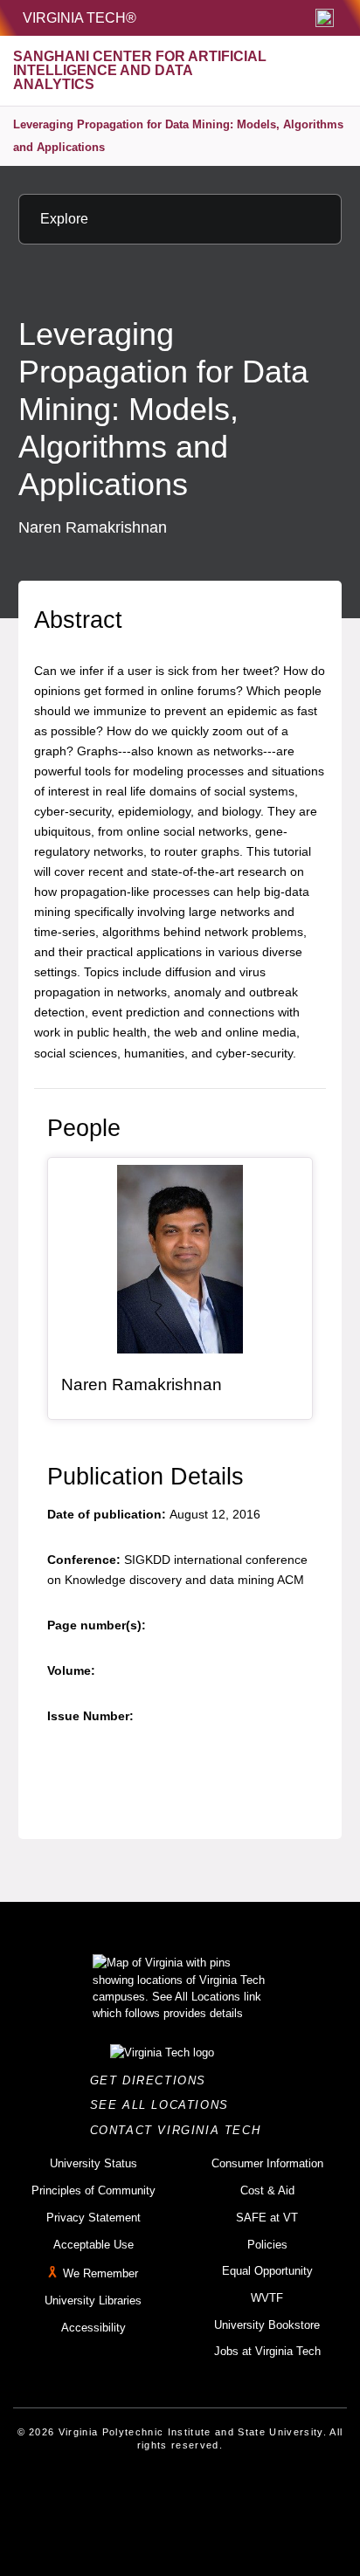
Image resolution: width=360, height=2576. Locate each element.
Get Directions (153, 2080)
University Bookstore (267, 2325)
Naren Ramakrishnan (142, 1384)
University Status (93, 2163)
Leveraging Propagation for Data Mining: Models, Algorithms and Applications (178, 136)
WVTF (267, 2298)
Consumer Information (267, 2163)
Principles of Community (93, 2190)
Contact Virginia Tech (180, 2130)
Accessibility (93, 2328)
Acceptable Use (93, 2245)
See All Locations (164, 2105)
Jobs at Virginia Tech (267, 2351)
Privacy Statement (93, 2218)
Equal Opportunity (267, 2271)
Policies (267, 2245)
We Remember (100, 2273)
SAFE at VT (267, 2218)
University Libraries (93, 2300)
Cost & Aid (267, 2190)
